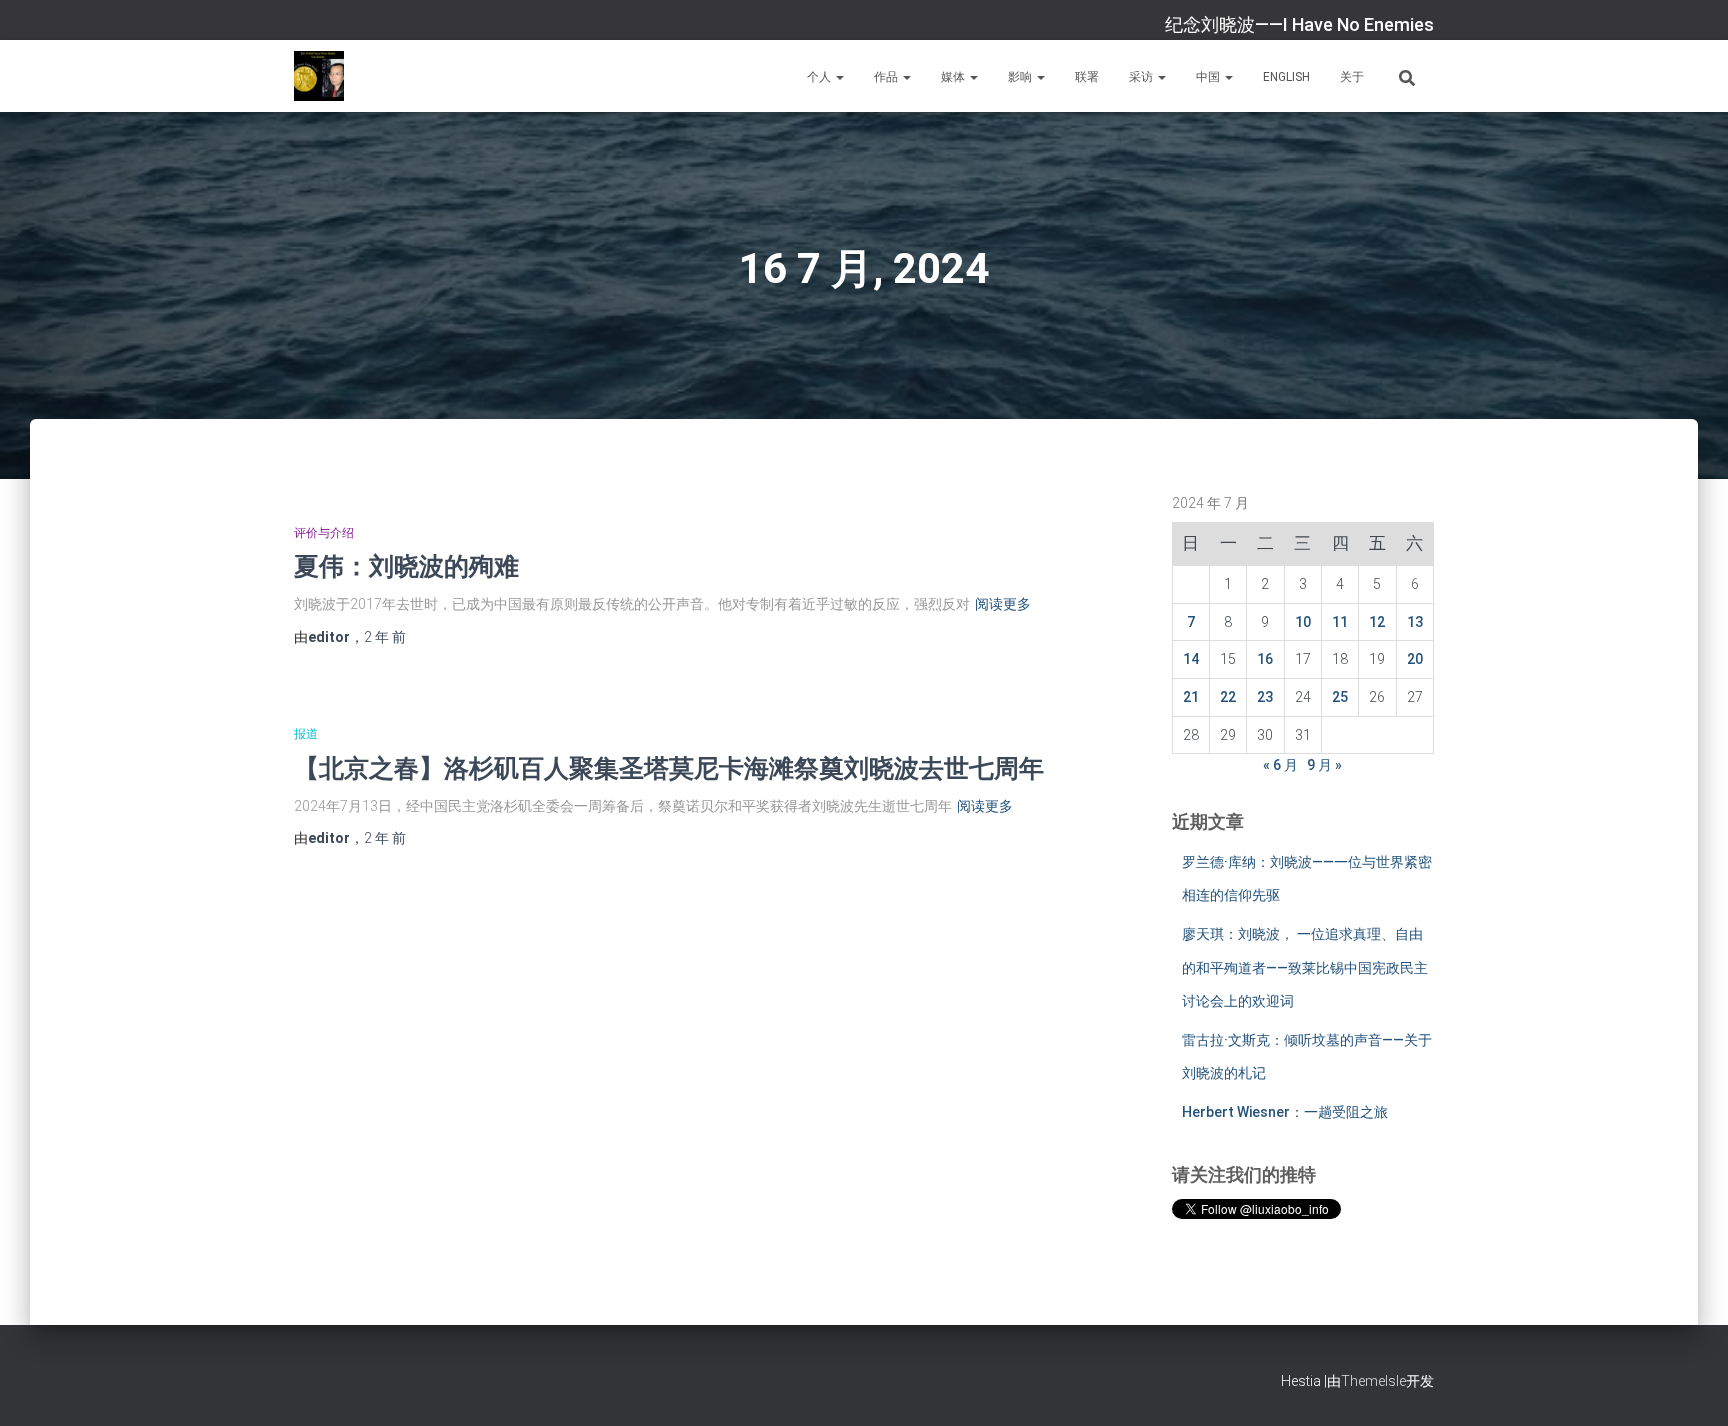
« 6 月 (1280, 765)
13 (1415, 622)
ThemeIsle (1373, 1381)
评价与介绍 (324, 533)
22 (1228, 697)
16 (1265, 659)
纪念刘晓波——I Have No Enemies (1299, 24)
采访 (1142, 77)
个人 (820, 77)
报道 (306, 734)
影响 (1021, 77)
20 (1415, 659)
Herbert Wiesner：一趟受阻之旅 (1285, 1112)
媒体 (954, 77)
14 (1191, 659)
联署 (1087, 77)
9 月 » (1324, 765)
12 (1377, 622)
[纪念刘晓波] (319, 76)
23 (1265, 697)
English (1286, 77)
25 (1340, 697)
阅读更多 (1003, 604)
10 (1303, 622)
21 (1191, 697)
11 (1340, 622)
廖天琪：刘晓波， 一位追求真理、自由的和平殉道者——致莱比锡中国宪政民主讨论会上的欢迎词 (1305, 967)
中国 (1209, 77)
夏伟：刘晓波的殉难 (406, 565)
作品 (887, 77)
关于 (1352, 77)
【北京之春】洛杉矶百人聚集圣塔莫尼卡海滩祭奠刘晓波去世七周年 (669, 767)
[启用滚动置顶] (1688, 1386)
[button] (839, 77)
